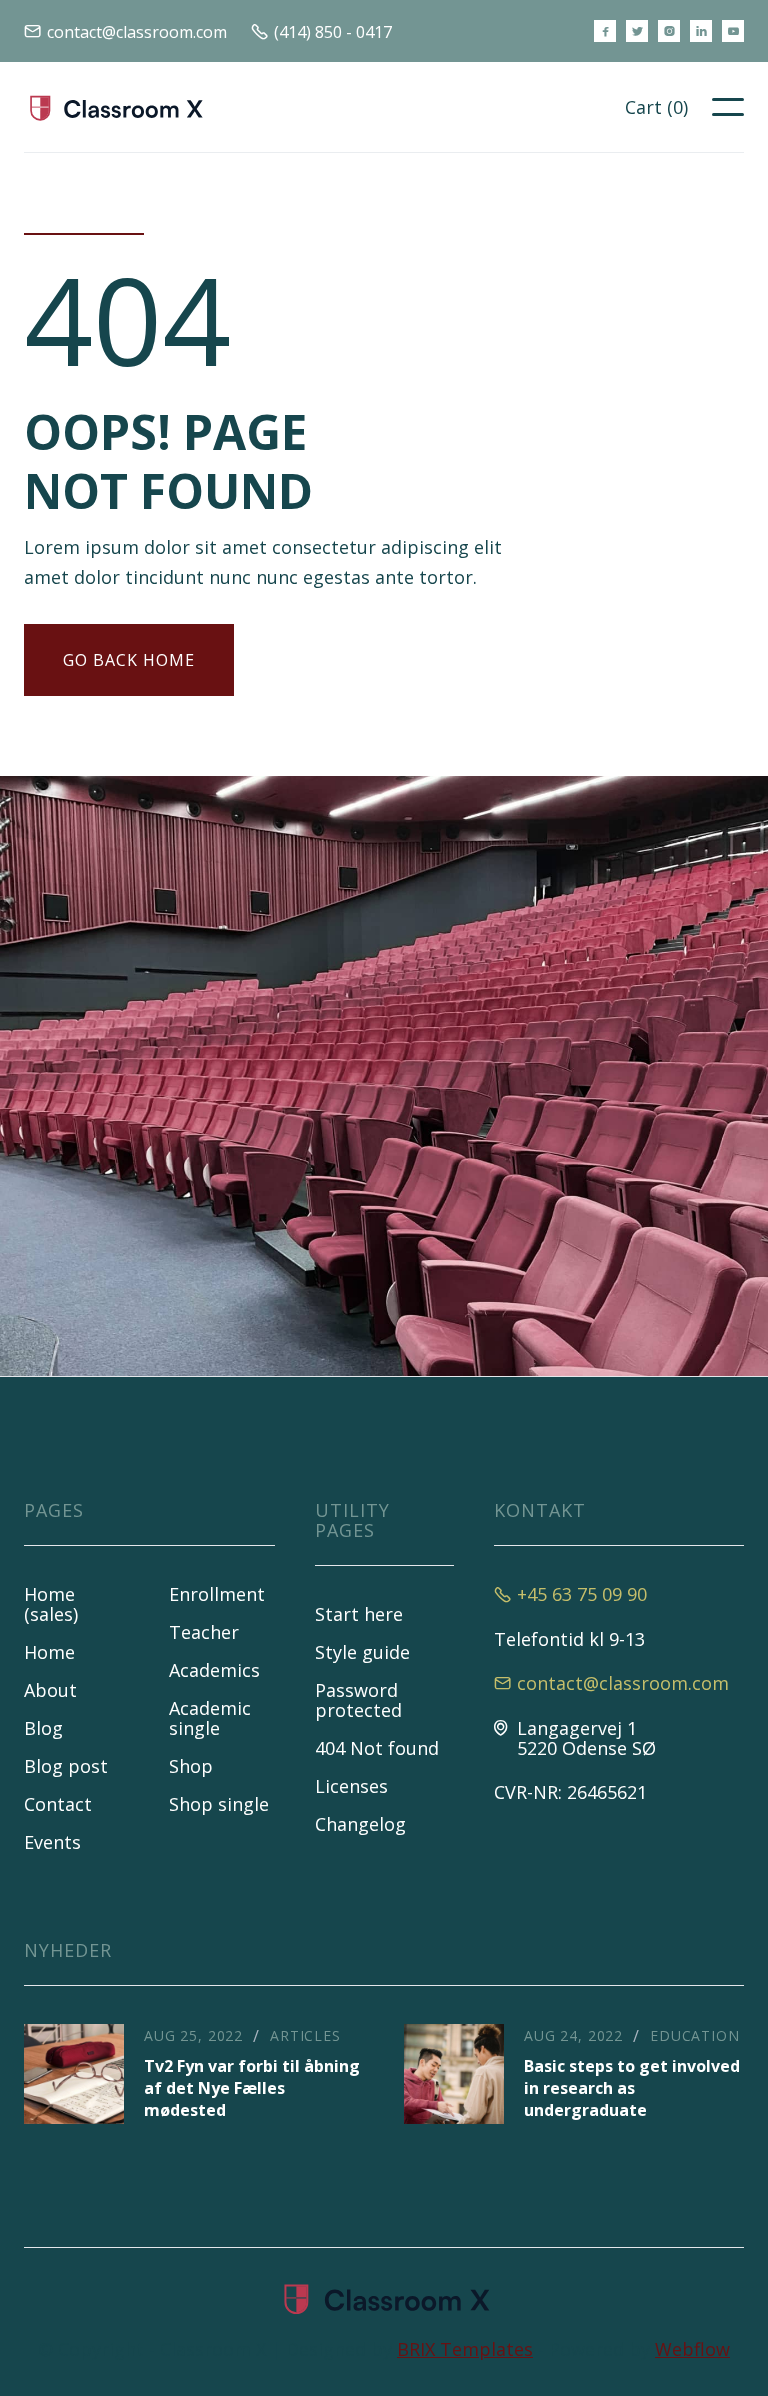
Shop (191, 1766)
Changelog (360, 1824)
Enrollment (217, 1594)
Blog (43, 1728)
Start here (359, 1614)
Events (52, 1842)
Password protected (358, 1700)
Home (49, 1652)
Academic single (210, 1718)
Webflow (692, 2349)
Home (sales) (51, 1604)
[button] (656, 107)
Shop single (219, 1804)
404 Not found (377, 1748)
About (50, 1690)
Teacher (204, 1632)
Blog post (66, 1766)
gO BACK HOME (129, 660)
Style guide (362, 1652)
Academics (214, 1670)
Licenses (351, 1786)
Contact (58, 1804)
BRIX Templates (465, 2349)
